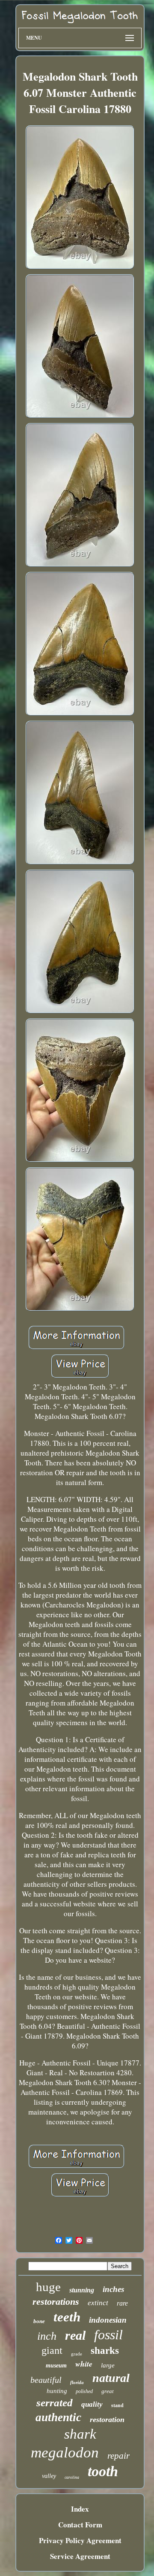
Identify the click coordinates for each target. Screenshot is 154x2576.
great (108, 2391)
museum (56, 2366)
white (84, 2364)
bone (39, 2321)
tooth (103, 2471)
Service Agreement (80, 2556)
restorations (56, 2302)
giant (52, 2350)
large (108, 2365)
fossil (108, 2335)
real (75, 2335)
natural (111, 2378)
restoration (107, 2419)
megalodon (65, 2453)
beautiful (46, 2380)
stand (117, 2405)
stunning (82, 2290)
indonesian (108, 2320)
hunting (57, 2391)
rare (122, 2303)
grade (77, 2354)
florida (77, 2382)
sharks (105, 2351)
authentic (58, 2417)
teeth (67, 2317)
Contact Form (80, 2525)
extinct (98, 2303)
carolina (72, 2477)
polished (84, 2391)
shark (80, 2434)
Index (80, 2509)
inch (47, 2336)
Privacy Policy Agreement (80, 2540)
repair (118, 2456)
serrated (55, 2403)
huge (48, 2287)
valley (49, 2476)
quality (92, 2404)
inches (113, 2289)
